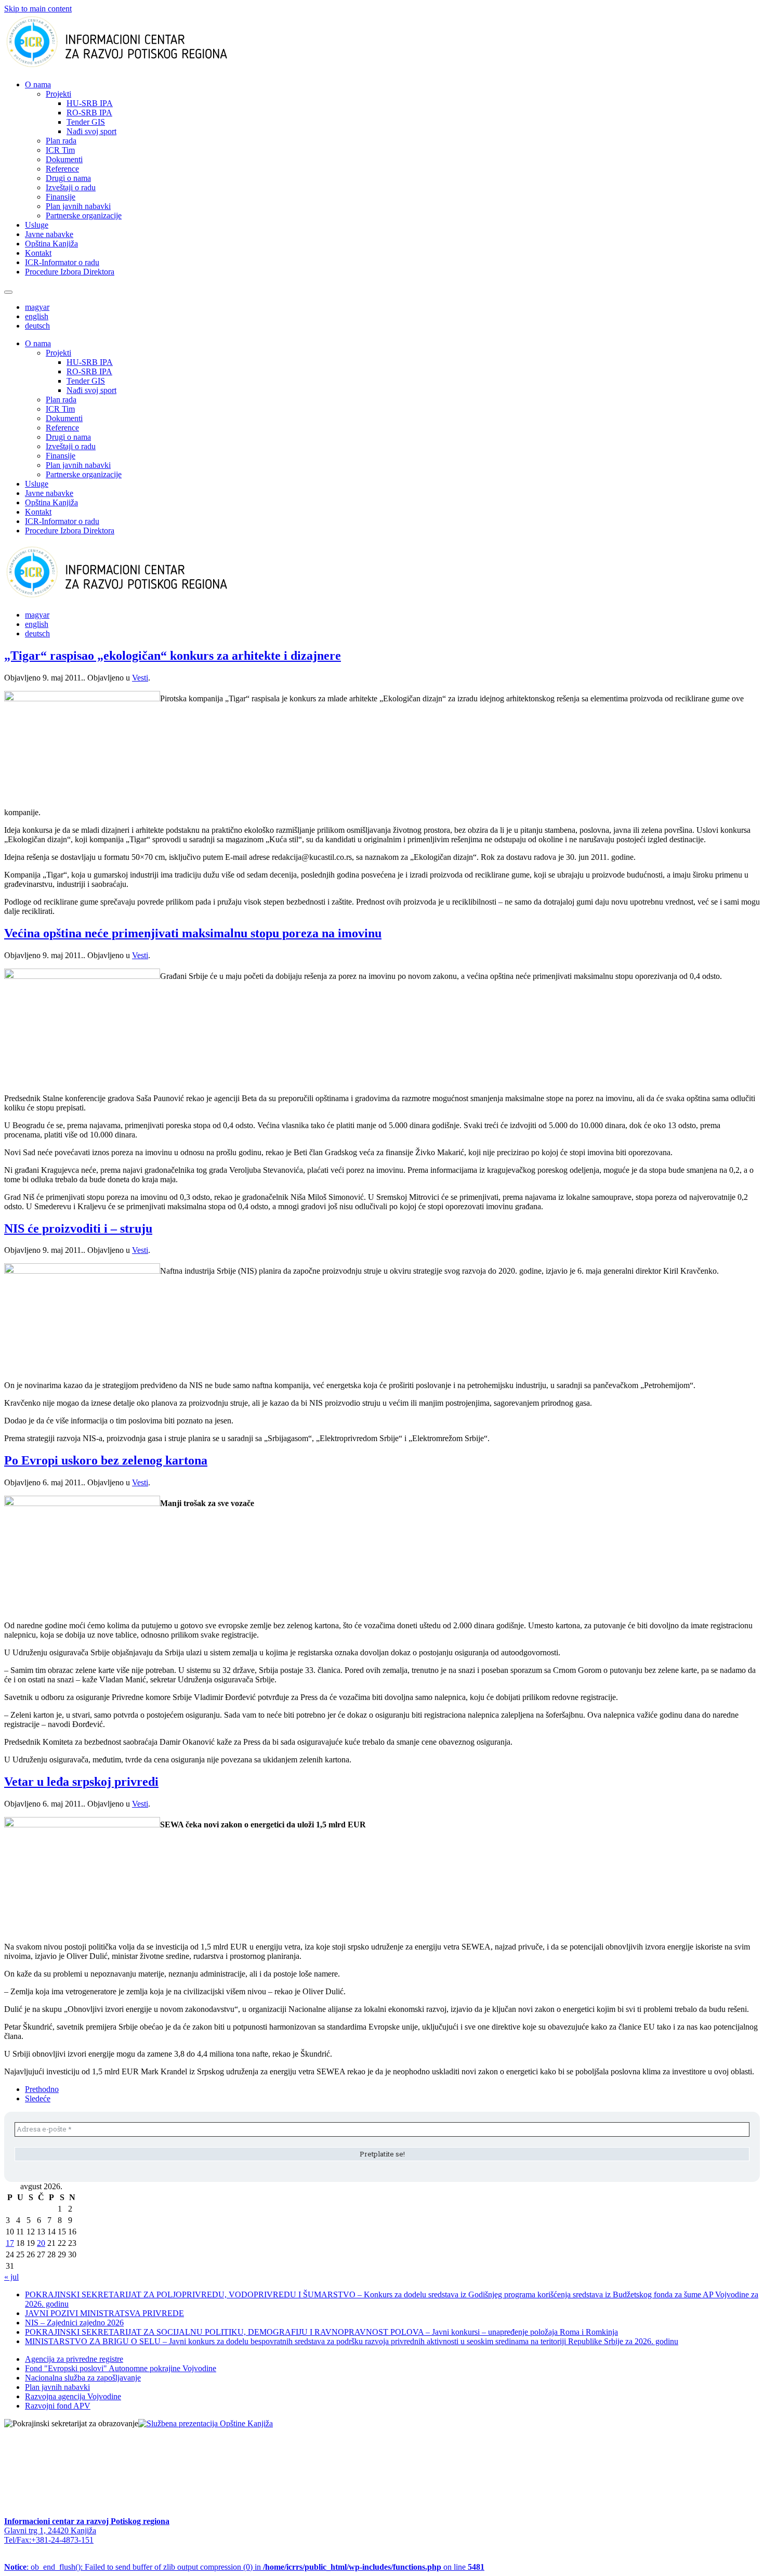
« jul (11, 2277)
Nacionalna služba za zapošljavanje (83, 2378)
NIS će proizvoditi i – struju (78, 1228)
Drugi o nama (68, 178)
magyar (37, 307)
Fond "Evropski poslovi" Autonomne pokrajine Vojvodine (121, 2368)
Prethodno (42, 2089)
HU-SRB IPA (90, 103)
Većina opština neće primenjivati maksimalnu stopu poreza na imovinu (193, 933)
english (37, 316)
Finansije (61, 197)
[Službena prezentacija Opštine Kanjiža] (206, 2423)
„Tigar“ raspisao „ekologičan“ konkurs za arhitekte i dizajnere (173, 656)
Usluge (37, 225)
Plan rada (61, 141)
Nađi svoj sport (91, 131)
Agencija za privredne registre (74, 2359)
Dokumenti (64, 159)
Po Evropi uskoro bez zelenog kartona (106, 1460)
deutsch (37, 326)
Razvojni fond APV (58, 2406)
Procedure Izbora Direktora (70, 272)
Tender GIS (86, 122)
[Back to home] (133, 67)
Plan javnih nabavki (78, 206)
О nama (38, 84)
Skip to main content (38, 9)
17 (10, 2243)
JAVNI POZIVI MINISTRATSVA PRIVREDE (104, 2313)
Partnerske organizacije (84, 215)
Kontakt (38, 253)
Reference (62, 169)
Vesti (140, 678)
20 (41, 2243)
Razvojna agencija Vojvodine (73, 2396)
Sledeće (38, 2098)
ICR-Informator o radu (62, 262)
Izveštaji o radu (71, 187)
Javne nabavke (49, 234)
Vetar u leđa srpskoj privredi (81, 1782)
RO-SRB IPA (89, 113)
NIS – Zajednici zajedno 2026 (74, 2323)
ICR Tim (60, 150)
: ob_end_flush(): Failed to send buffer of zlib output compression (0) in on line (244, 2567)
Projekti (58, 94)
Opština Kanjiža (51, 244)
